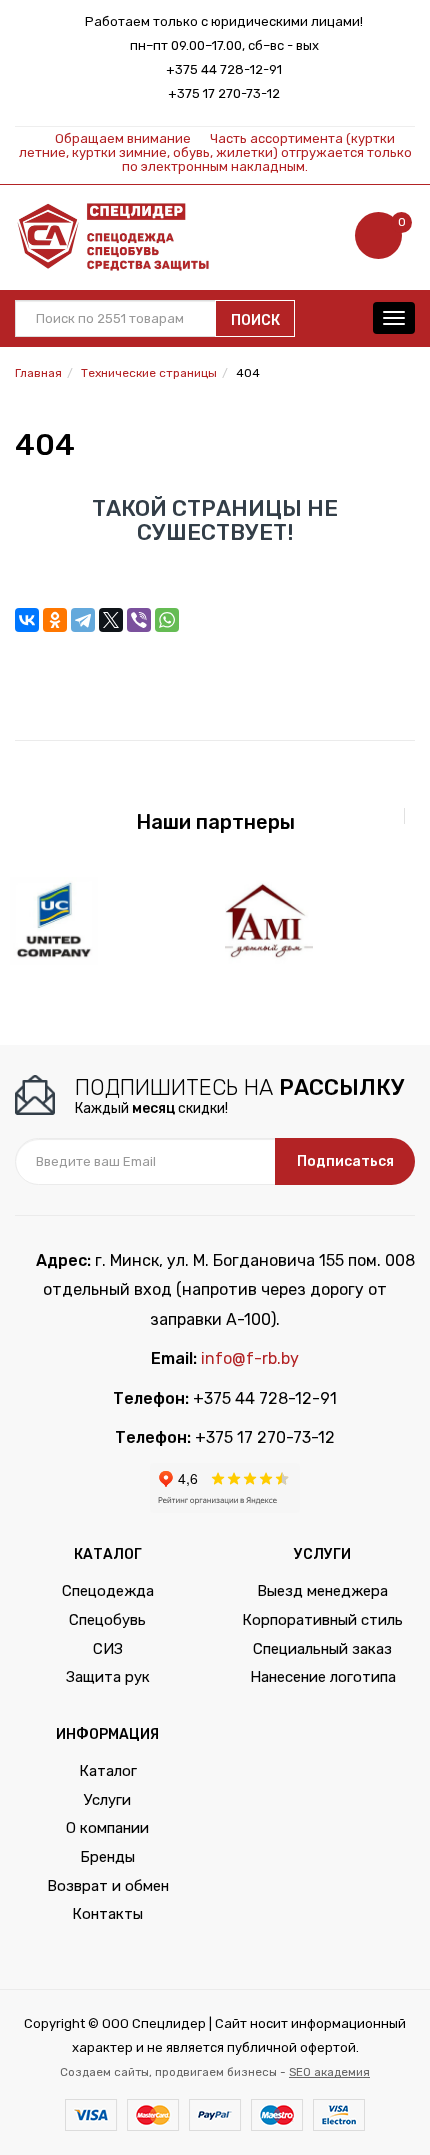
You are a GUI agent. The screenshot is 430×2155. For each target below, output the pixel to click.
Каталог (108, 1771)
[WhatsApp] (167, 620)
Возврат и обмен (108, 1886)
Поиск (255, 320)
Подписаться (345, 1161)
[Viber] (139, 620)
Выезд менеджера (322, 1591)
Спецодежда (108, 1591)
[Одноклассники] (55, 620)
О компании (107, 1828)
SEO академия (329, 2072)
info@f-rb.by (250, 1358)
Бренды (107, 1857)
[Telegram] (83, 620)
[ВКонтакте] (27, 620)
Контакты (107, 1914)
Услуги (107, 1800)
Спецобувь (107, 1620)
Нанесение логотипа (323, 1677)
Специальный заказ (322, 1649)
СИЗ (108, 1649)
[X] (111, 620)
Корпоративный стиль (322, 1620)
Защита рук (108, 1677)
